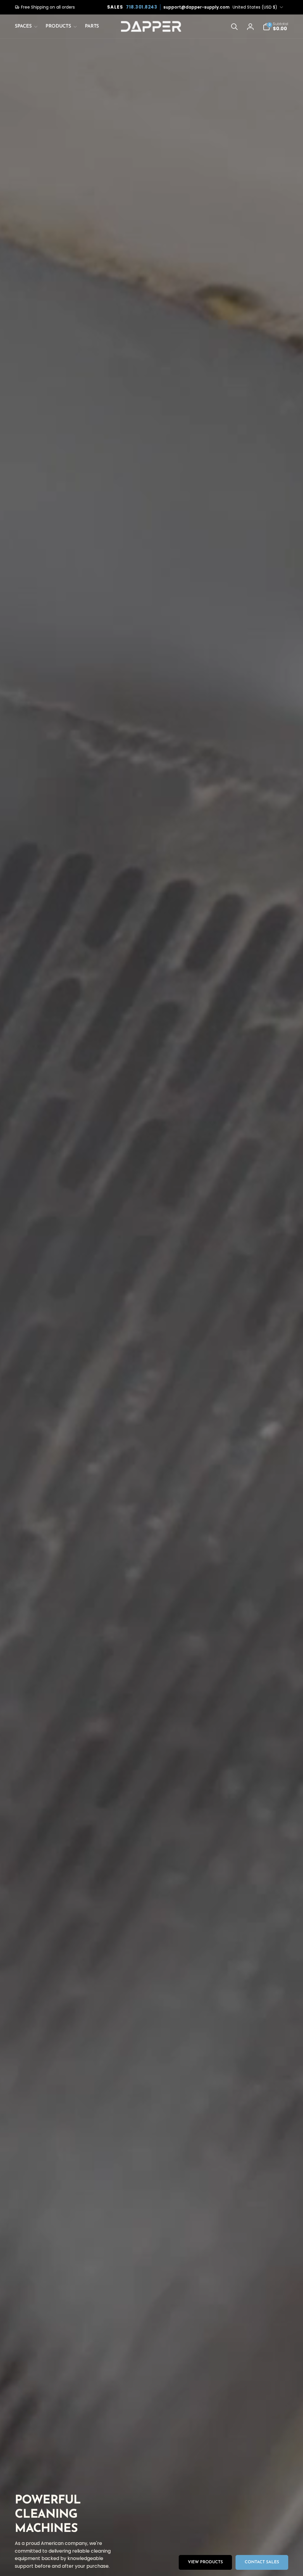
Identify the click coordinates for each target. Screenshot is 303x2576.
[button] (25, 26)
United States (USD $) (255, 7)
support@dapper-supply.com (196, 7)
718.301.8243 (142, 7)
